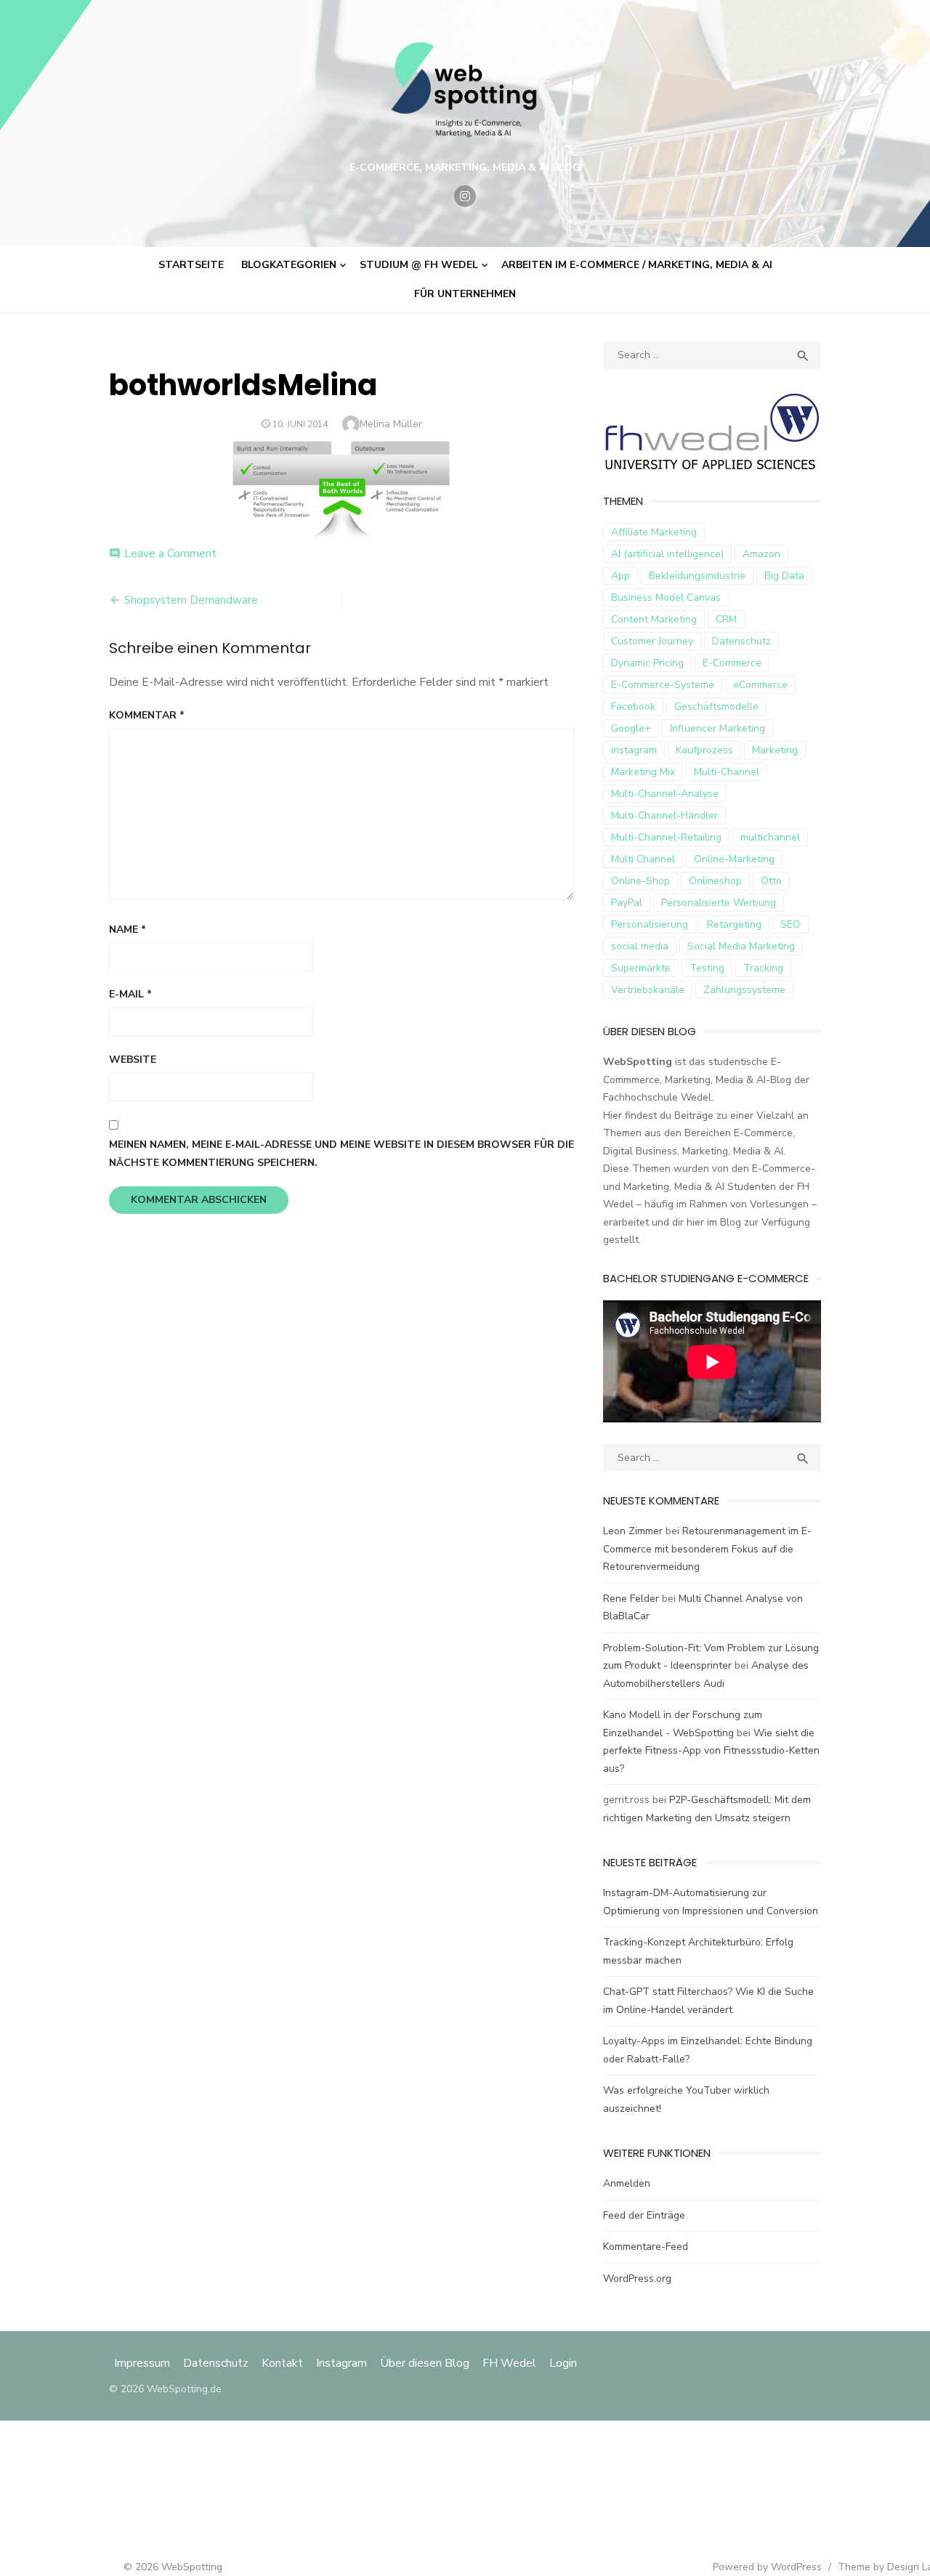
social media (640, 946)
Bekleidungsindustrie (697, 576)
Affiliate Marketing (654, 532)
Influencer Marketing (717, 728)
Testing (707, 968)
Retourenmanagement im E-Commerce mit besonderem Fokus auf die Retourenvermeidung (707, 1549)
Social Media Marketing (741, 946)
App (620, 576)
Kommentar (147, 715)
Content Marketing (654, 619)
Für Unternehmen (465, 294)
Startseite (191, 265)
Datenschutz (741, 641)
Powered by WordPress (767, 2567)
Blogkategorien (289, 265)
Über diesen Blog (425, 2363)
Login (563, 2363)
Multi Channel (643, 859)
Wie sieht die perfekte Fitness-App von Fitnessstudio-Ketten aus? (711, 1751)
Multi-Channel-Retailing (666, 837)
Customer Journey (652, 641)
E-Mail (130, 994)
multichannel (770, 837)
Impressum (143, 2363)
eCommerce (760, 685)
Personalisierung (650, 924)
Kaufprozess (704, 750)
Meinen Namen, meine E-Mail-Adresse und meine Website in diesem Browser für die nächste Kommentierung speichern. (341, 1154)
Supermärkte (641, 968)
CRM (726, 619)
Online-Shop (640, 881)
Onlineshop (715, 881)
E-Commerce (732, 663)
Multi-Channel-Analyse (665, 794)
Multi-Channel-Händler (664, 815)
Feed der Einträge (644, 2215)
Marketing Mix (643, 772)
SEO (790, 924)
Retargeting (734, 924)
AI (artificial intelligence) (667, 554)
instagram (634, 750)
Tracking (763, 968)
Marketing (775, 750)
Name (128, 929)
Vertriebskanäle (648, 990)
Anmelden (627, 2183)
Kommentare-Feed (646, 2247)
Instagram (341, 2363)
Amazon (761, 554)
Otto (771, 881)
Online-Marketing (734, 859)
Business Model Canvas (666, 598)
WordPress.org (637, 2279)
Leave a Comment (170, 554)
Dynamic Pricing (647, 663)
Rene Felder (631, 1599)
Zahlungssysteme (744, 990)
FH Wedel (509, 2363)
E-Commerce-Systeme (663, 685)
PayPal (627, 903)
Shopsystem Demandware (191, 600)
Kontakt (282, 2363)
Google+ (631, 728)
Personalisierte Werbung (719, 903)
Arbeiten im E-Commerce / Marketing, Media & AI (637, 265)
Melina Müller (391, 424)
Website (133, 1060)
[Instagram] (465, 196)
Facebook (633, 706)
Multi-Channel (727, 772)
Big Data (784, 576)
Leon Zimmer (633, 1531)
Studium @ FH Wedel (419, 265)
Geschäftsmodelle (716, 706)
